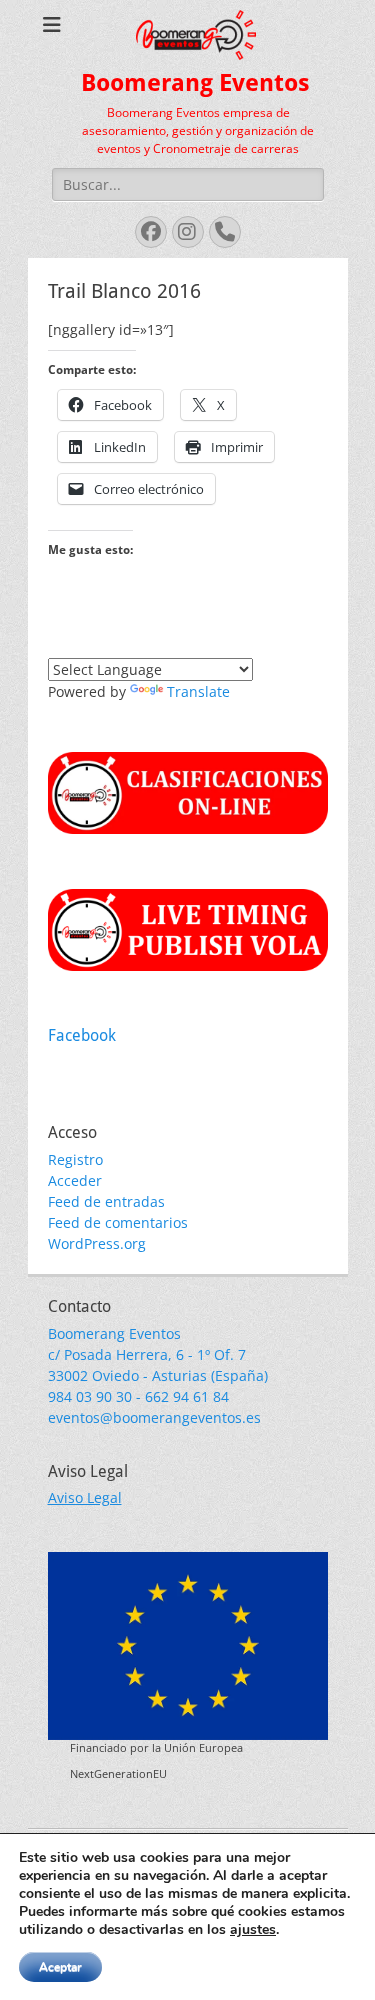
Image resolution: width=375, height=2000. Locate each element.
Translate (198, 691)
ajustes (253, 1930)
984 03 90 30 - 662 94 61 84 (138, 1396)
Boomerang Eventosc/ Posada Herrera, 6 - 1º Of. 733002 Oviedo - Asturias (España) (158, 1354)
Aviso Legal (85, 1497)
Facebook (82, 1035)
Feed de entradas (106, 1201)
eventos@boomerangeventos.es (154, 1417)
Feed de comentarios (118, 1222)
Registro (75, 1159)
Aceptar (60, 1967)
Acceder (75, 1180)
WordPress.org (97, 1243)
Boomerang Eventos (195, 83)
